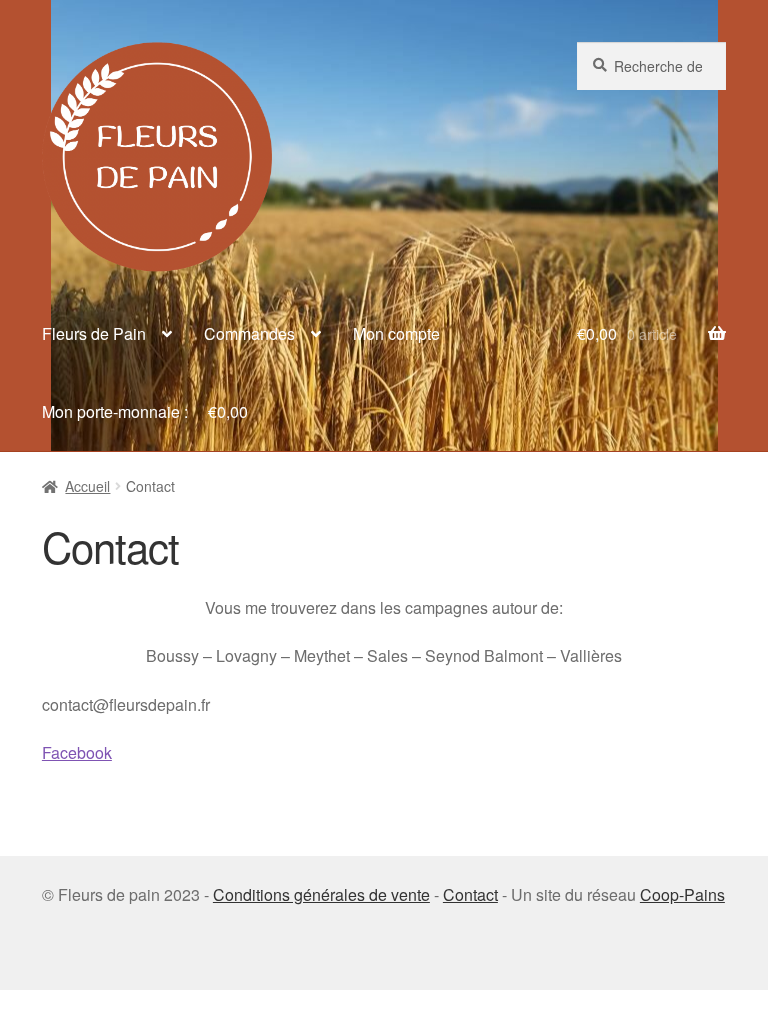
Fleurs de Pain (94, 333)
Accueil (87, 486)
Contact (470, 894)
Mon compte (396, 333)
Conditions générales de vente (321, 894)
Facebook (77, 752)
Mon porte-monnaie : (145, 411)
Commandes (249, 333)
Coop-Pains (682, 894)
